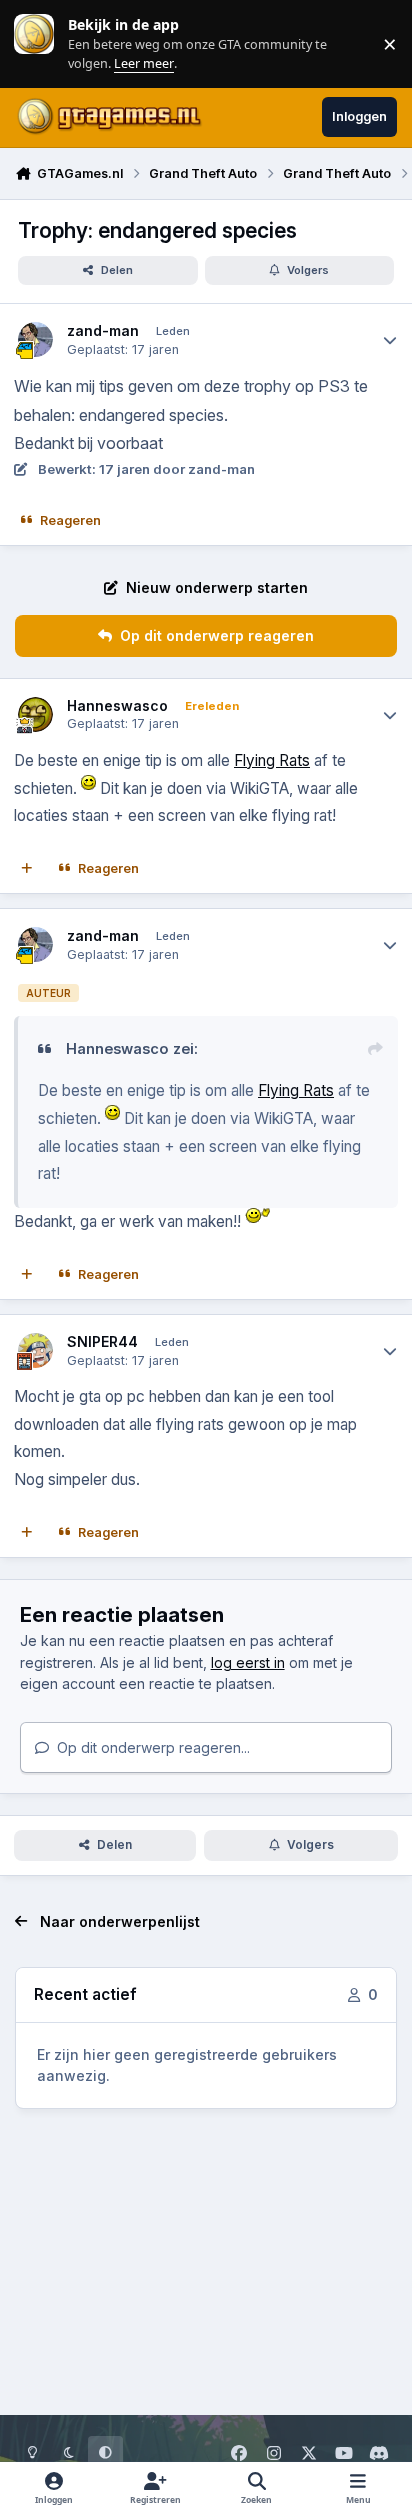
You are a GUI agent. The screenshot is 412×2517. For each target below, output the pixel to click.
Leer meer (34, 43)
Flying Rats (272, 760)
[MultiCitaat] (27, 869)
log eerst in (248, 1662)
